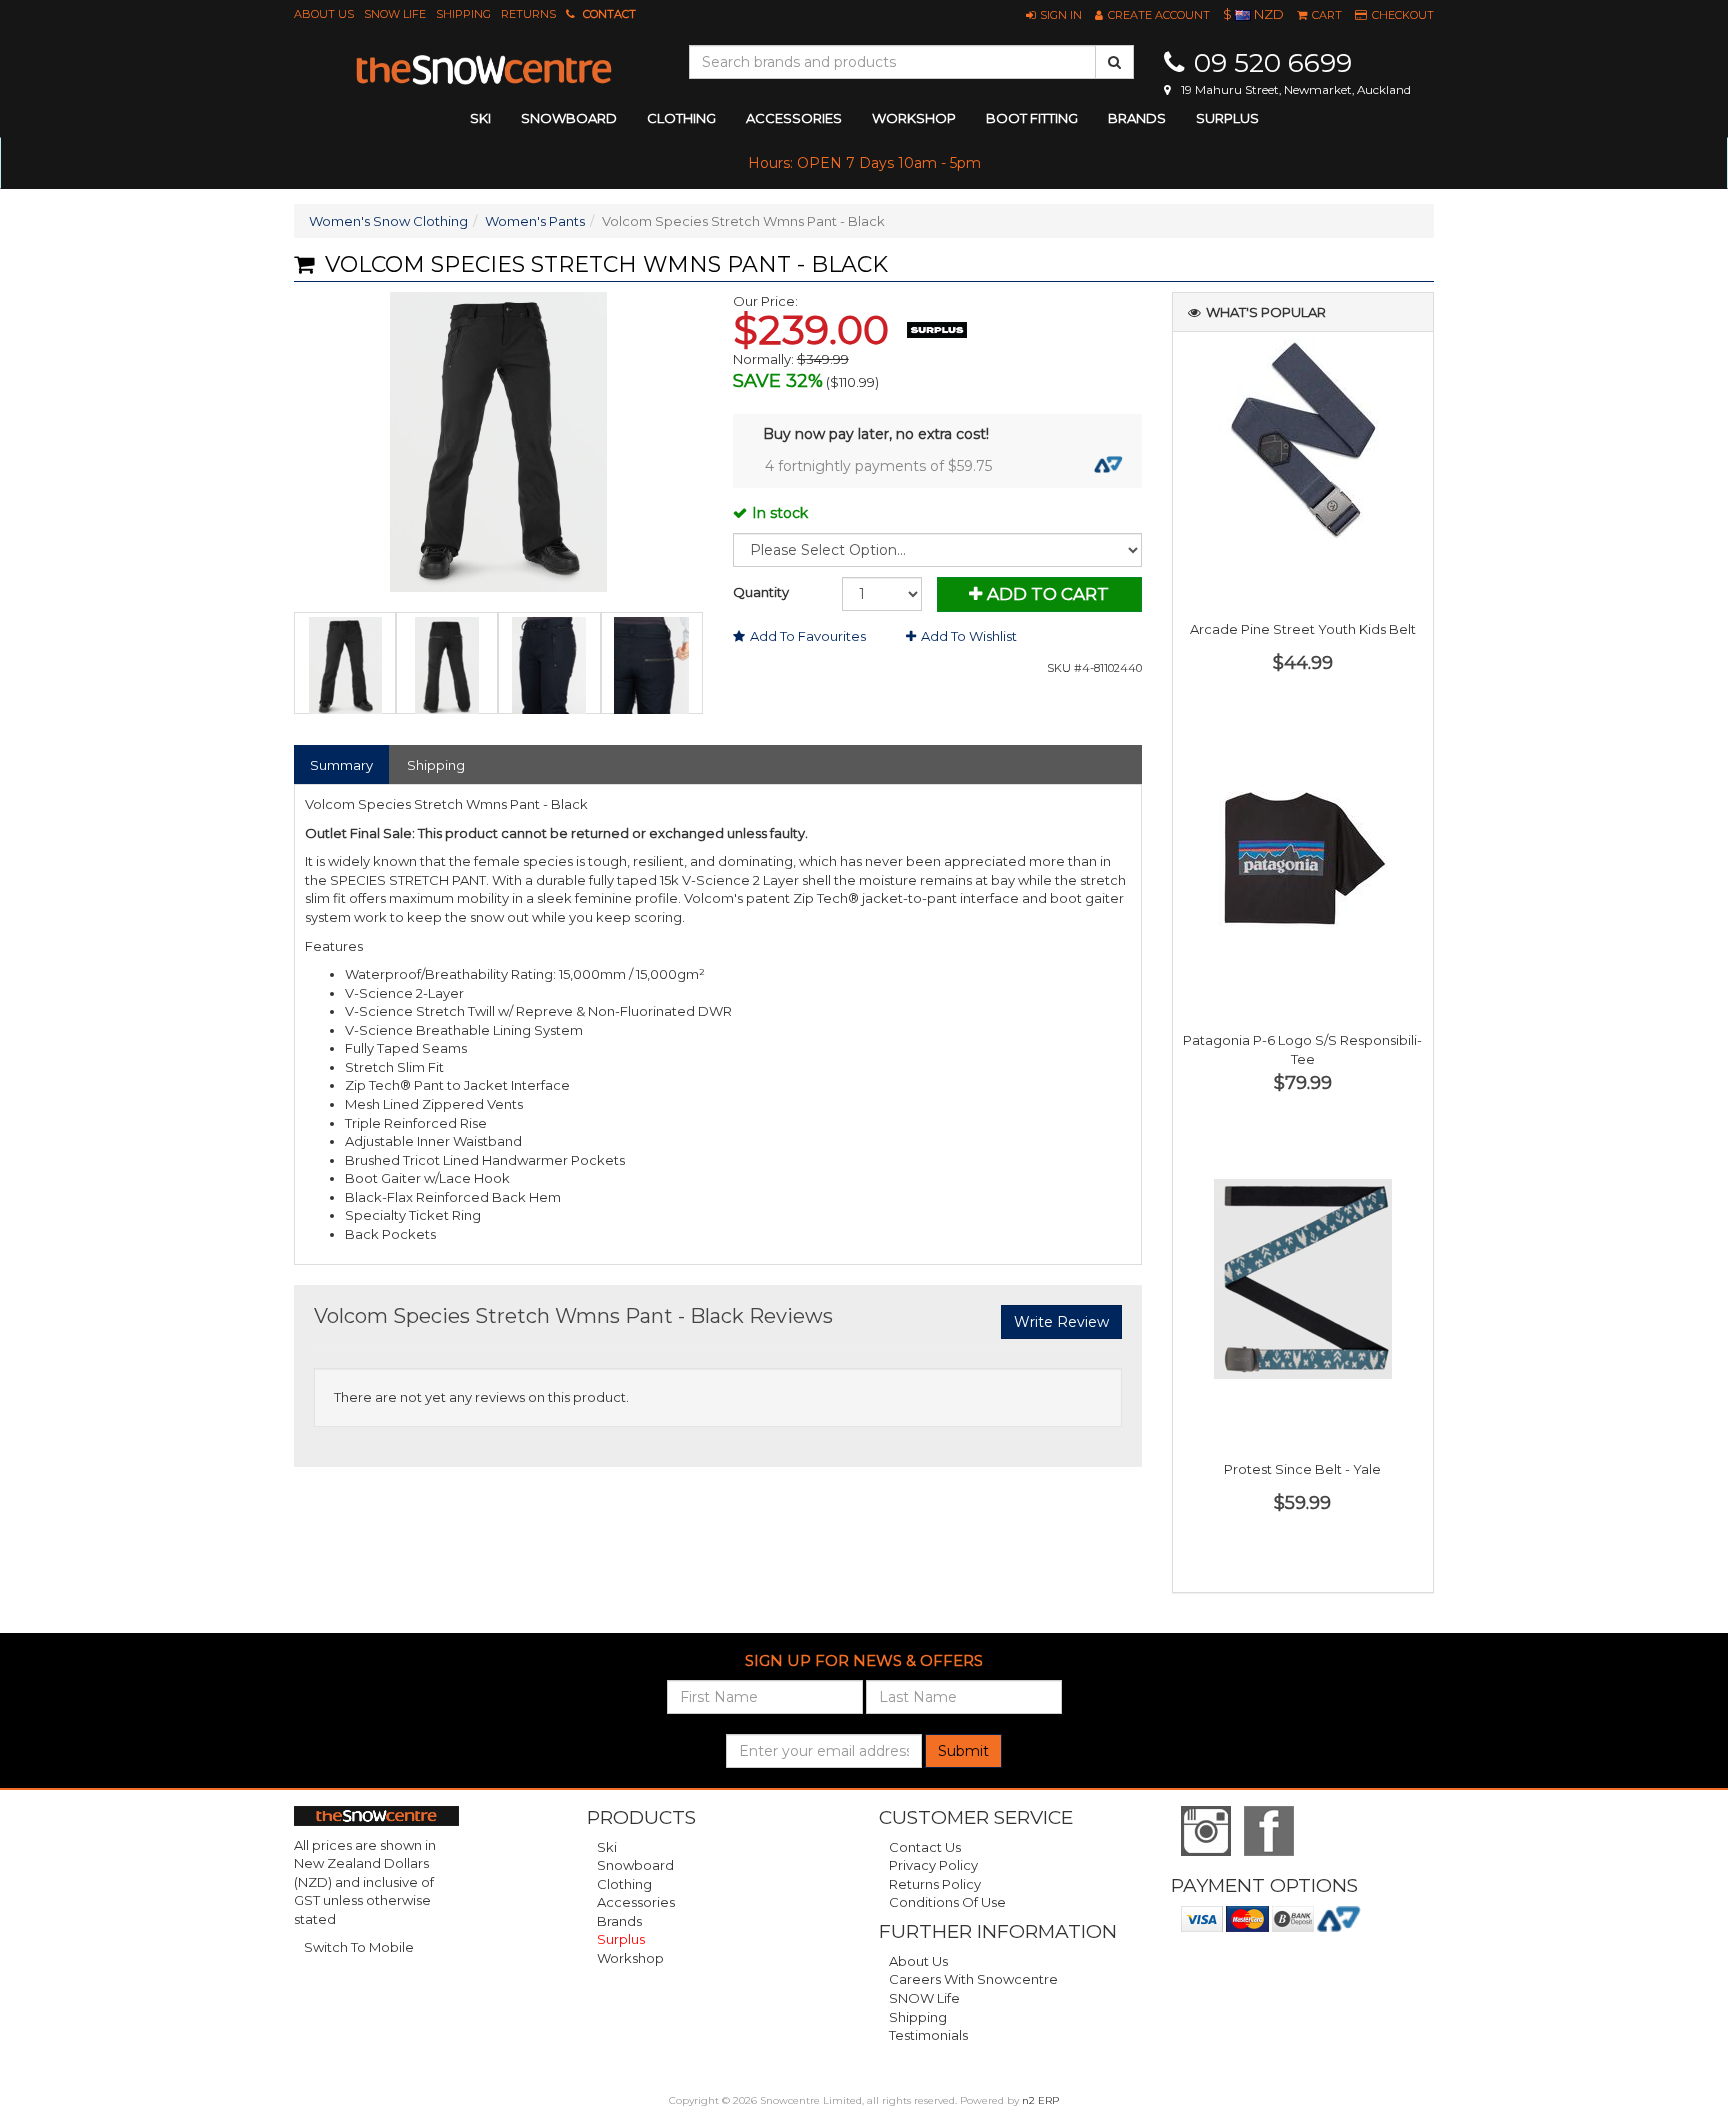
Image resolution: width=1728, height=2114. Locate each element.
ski (480, 118)
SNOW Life (395, 14)
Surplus (1227, 118)
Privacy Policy (933, 1865)
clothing (681, 118)
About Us (324, 14)
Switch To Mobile (359, 1947)
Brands (1137, 118)
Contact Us (925, 1847)
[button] (1054, 15)
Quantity (761, 592)
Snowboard (635, 1865)
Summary (341, 765)
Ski (607, 1847)
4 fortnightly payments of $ (878, 466)
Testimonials (928, 2035)
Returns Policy (935, 1884)
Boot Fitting (1032, 118)
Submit (963, 1751)
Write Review (1061, 1322)
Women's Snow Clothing (388, 221)
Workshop (914, 118)
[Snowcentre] (484, 70)
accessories (794, 118)
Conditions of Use (947, 1902)
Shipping (463, 14)
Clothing (624, 1884)
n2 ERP (1040, 2100)
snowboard (569, 118)
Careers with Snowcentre (973, 1979)
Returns (528, 14)
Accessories (636, 1902)
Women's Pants (535, 221)
